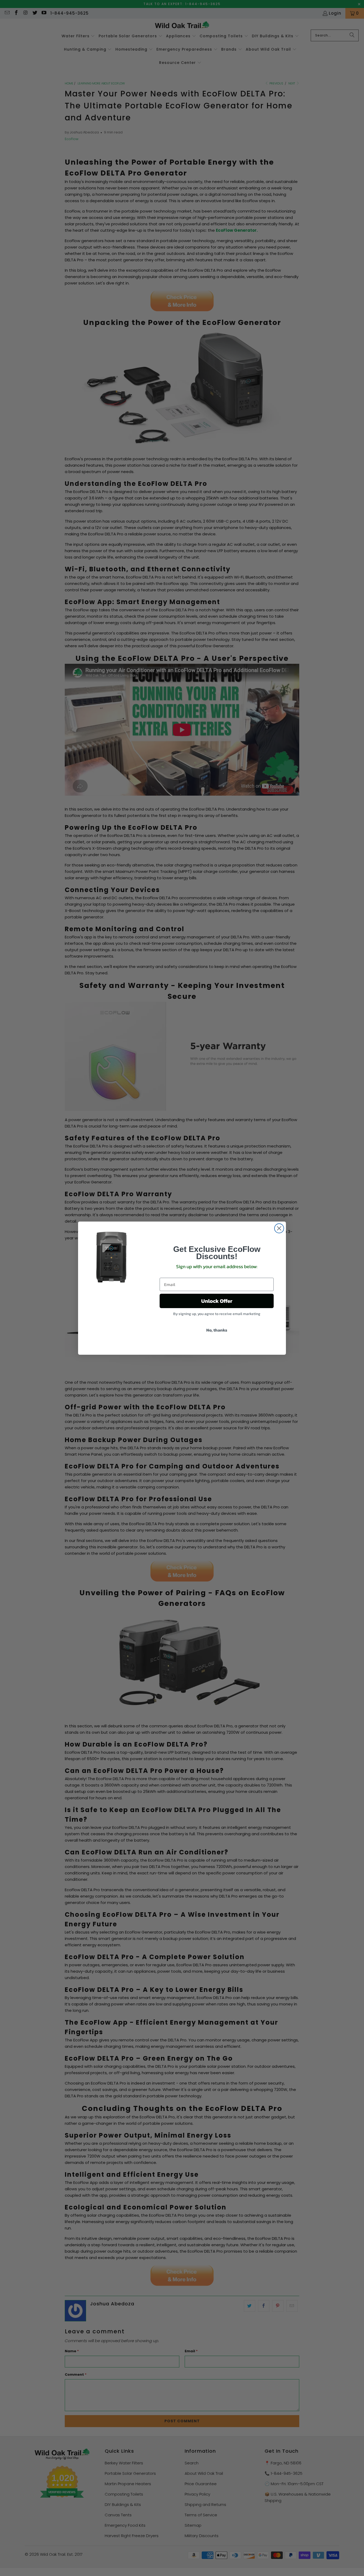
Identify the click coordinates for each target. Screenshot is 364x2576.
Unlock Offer (217, 1301)
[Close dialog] (279, 1228)
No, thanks (217, 1330)
